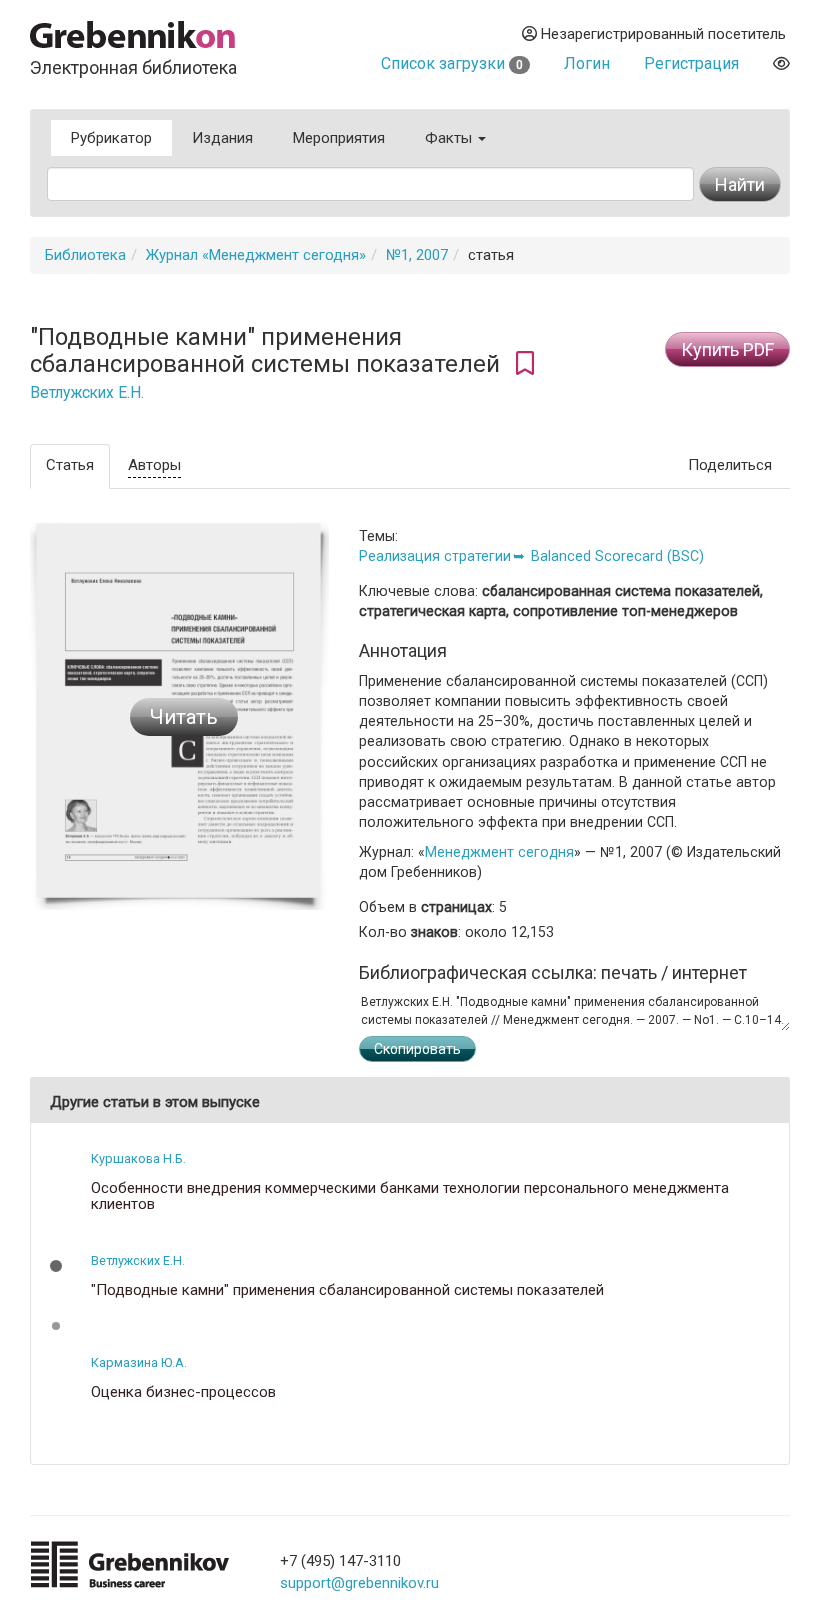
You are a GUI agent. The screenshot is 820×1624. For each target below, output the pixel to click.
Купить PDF (727, 349)
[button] (56, 1266)
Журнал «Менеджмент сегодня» (256, 255)
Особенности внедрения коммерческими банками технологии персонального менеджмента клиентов (410, 1196)
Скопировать (417, 1049)
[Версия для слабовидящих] (781, 63)
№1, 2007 (417, 255)
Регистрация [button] (691, 63)
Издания (222, 138)
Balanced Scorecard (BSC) (617, 556)
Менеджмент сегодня (499, 852)
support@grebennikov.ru (359, 1583)
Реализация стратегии (435, 556)
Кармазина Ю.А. (139, 1362)
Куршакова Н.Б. (138, 1158)
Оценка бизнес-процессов (183, 1392)
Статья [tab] (70, 465)
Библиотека (85, 255)
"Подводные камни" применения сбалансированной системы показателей (347, 1290)
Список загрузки (452, 63)
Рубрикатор (111, 138)
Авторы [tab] (154, 465)
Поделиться (730, 465)
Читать (184, 717)
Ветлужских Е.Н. (87, 393)
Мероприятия (339, 138)
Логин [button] (587, 63)
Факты (450, 138)
